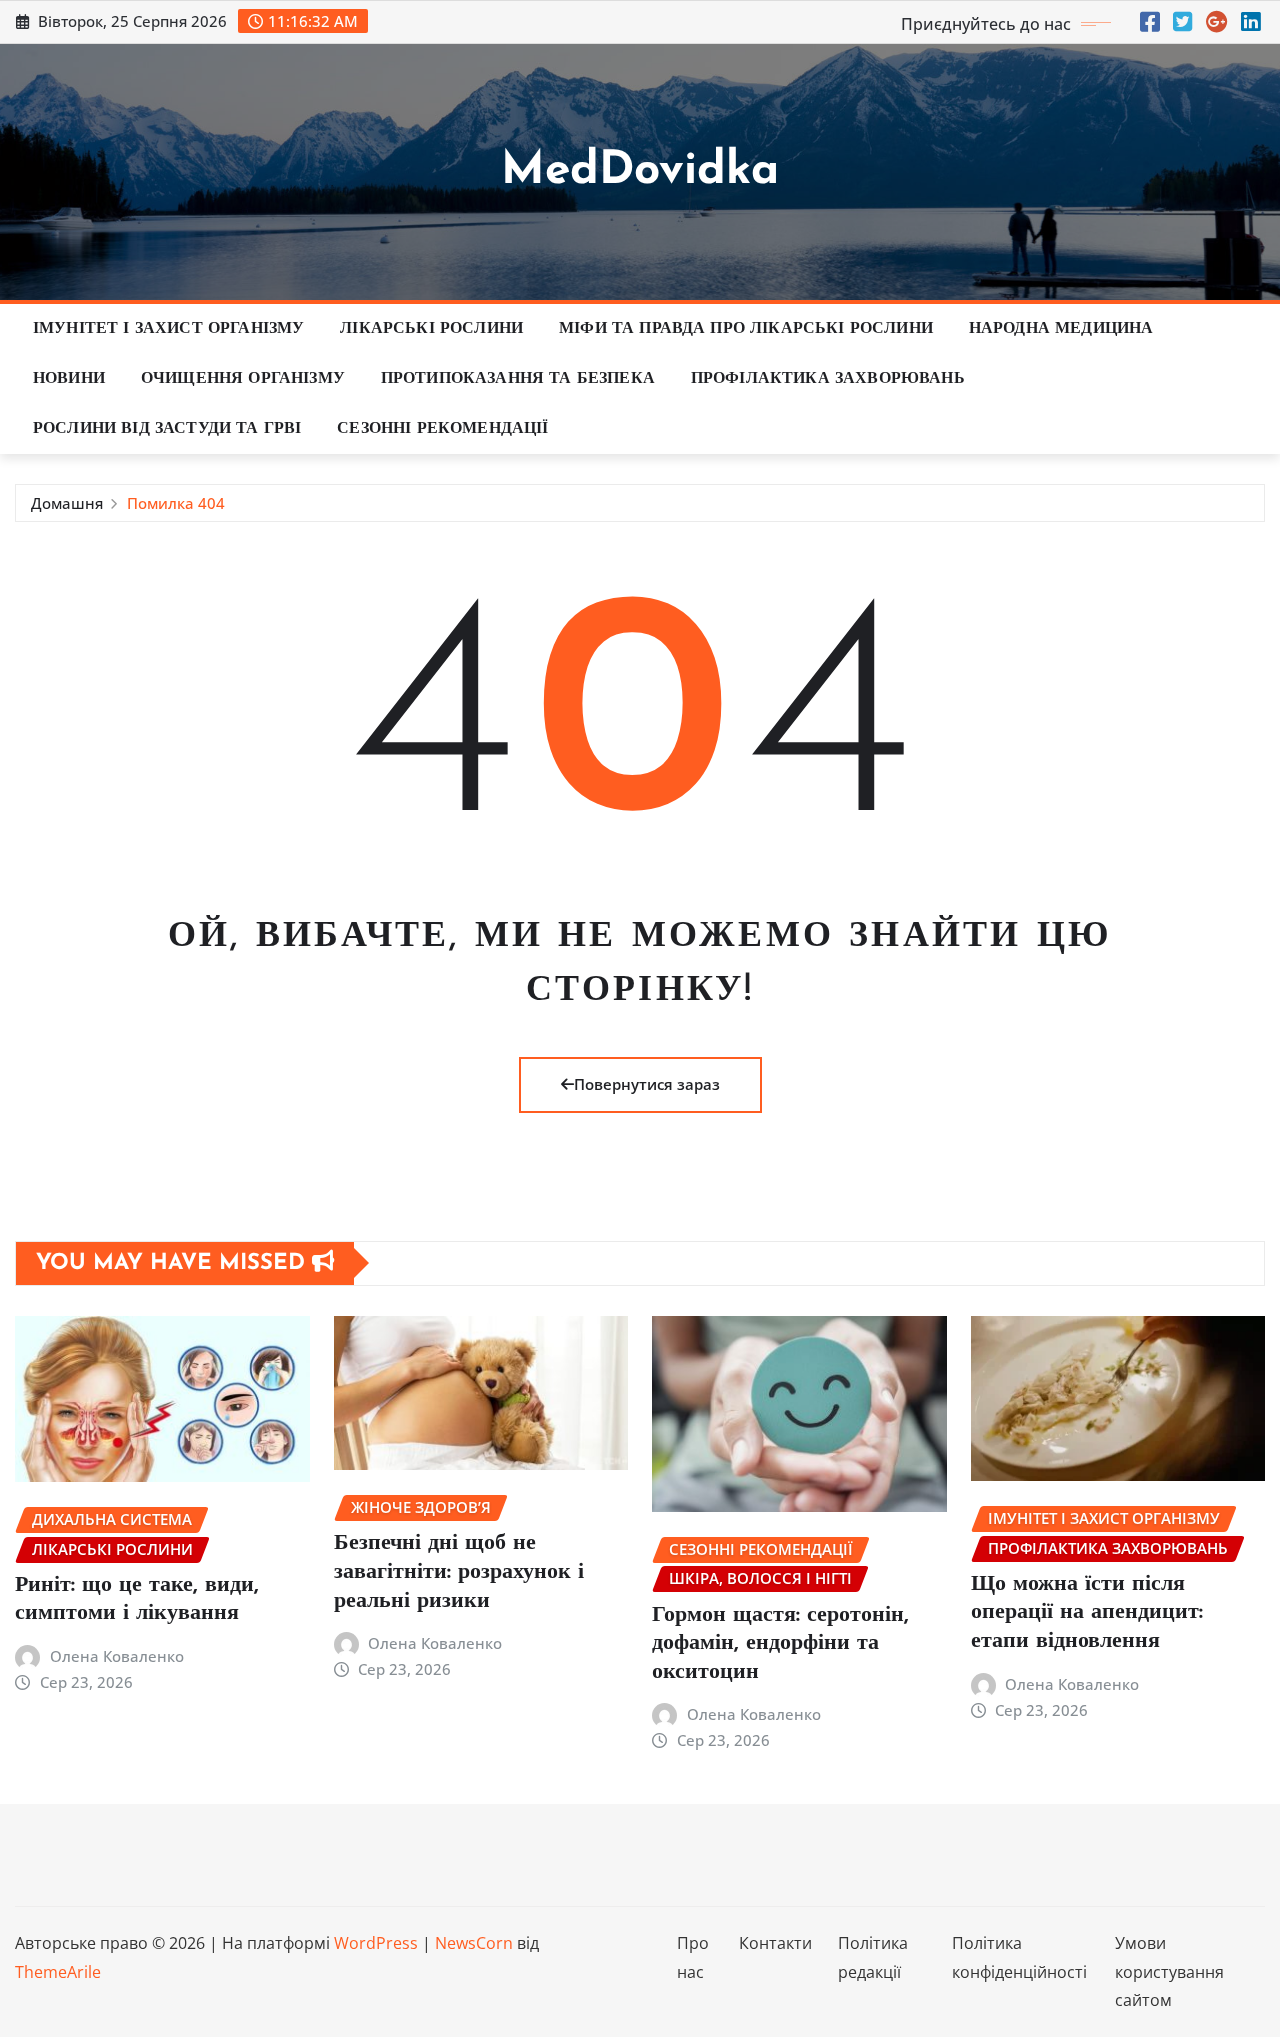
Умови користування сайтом (1169, 1972)
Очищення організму (243, 379)
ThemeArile (58, 1972)
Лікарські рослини (431, 329)
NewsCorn (474, 1943)
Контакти (775, 1943)
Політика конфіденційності (1019, 1957)
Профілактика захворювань (828, 379)
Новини (69, 379)
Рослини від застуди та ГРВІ (167, 429)
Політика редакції (873, 1957)
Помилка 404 (176, 503)
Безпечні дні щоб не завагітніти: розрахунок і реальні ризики (459, 1572)
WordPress (376, 1943)
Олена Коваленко (117, 1656)
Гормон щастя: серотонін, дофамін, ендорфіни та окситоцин (780, 1644)
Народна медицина (1061, 329)
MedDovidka (640, 171)
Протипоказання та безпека (518, 379)
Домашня (67, 503)
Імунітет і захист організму (168, 329)
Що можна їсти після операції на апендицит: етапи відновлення (1087, 1613)
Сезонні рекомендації (442, 429)
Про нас (693, 1957)
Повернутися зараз (647, 1084)
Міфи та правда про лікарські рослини (746, 329)
